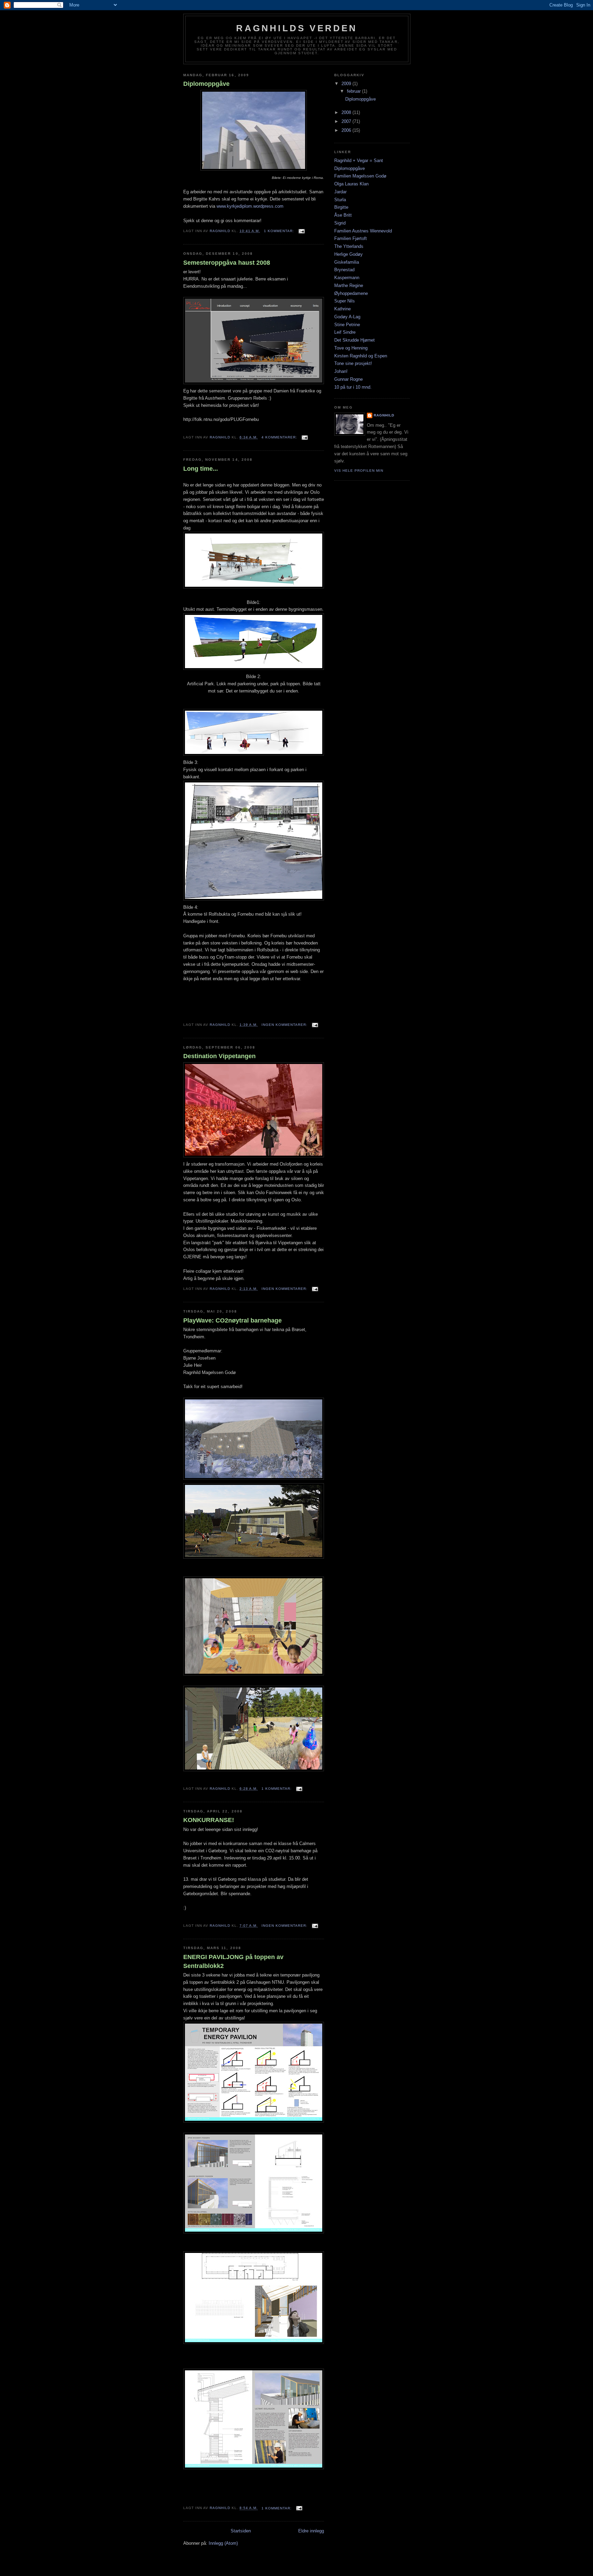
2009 (347, 84)
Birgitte (341, 207)
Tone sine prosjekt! (353, 363)
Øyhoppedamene (351, 293)
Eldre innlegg (311, 2531)
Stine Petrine (347, 325)
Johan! (341, 371)
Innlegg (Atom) (223, 2543)
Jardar (340, 192)
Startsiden (241, 2531)
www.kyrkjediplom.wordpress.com (250, 206)
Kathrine (342, 309)
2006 (347, 130)
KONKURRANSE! (209, 1820)
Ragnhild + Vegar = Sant (359, 161)
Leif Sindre (345, 332)
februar (354, 91)
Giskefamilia (347, 262)
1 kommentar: (280, 231)
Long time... (201, 469)
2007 (347, 121)
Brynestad (344, 270)
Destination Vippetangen (219, 1056)
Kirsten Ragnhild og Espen (361, 356)
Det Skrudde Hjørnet (354, 340)
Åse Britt (343, 215)
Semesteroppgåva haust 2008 (227, 263)
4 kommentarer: (280, 437)
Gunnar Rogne (348, 379)
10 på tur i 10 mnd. (353, 387)
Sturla (340, 200)
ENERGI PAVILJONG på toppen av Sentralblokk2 (233, 1961)
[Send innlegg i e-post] (301, 231)
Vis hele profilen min (359, 471)
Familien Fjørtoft (351, 238)
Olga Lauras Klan (351, 184)
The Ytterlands (349, 246)
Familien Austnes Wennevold (363, 231)
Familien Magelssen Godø (360, 176)
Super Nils (345, 301)
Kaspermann (347, 278)
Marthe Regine (349, 285)
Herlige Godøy (348, 254)
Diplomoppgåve (206, 84)
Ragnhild (384, 415)
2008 (347, 112)
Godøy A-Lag (347, 317)
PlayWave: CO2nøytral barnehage (232, 1320)
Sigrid (340, 223)
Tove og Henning (351, 348)
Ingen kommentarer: (285, 1025)
